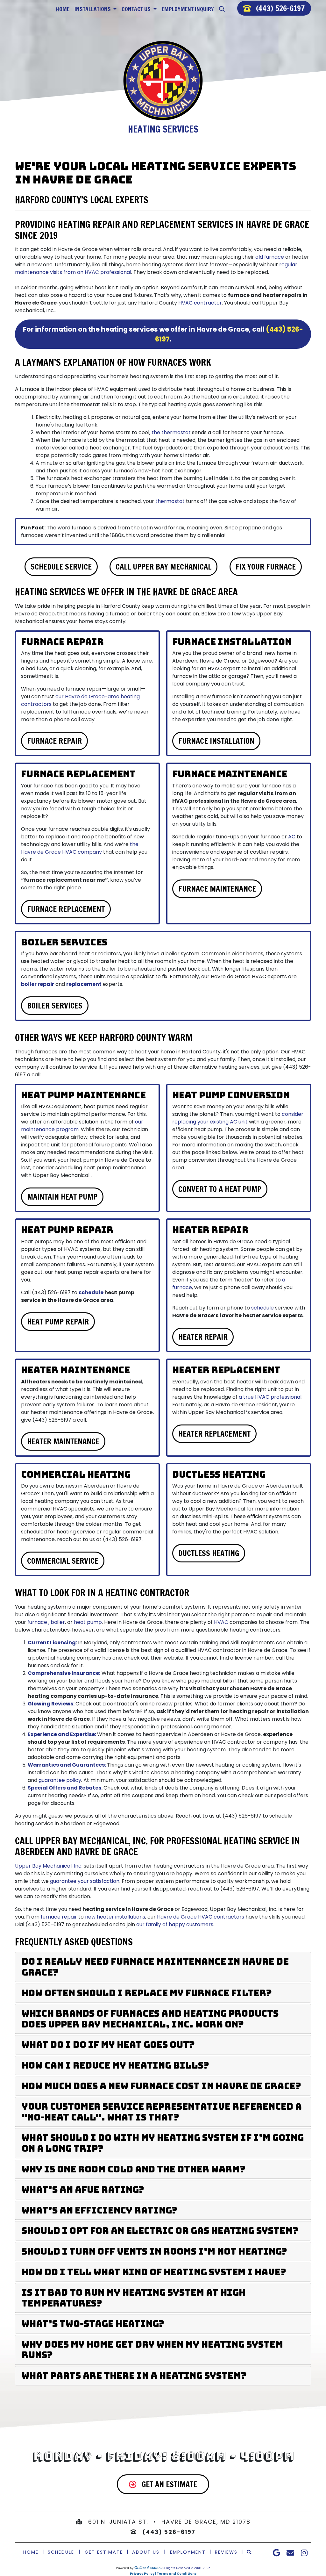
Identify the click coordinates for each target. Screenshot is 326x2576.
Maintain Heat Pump (62, 1197)
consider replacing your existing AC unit (238, 1118)
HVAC (221, 1622)
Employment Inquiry (188, 9)
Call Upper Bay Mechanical (163, 567)
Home (63, 9)
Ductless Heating (209, 1553)
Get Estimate (104, 2552)
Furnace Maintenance (217, 889)
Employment (188, 2552)
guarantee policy (60, 1780)
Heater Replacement (214, 1434)
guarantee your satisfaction (85, 1881)
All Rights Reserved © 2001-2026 (186, 2568)
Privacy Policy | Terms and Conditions (163, 2574)
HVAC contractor (200, 303)
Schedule (61, 2552)
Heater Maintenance (63, 1441)
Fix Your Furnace (266, 567)
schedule (91, 1292)
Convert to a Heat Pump (220, 1189)
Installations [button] (93, 9)
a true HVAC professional (270, 1397)
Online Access (148, 2568)
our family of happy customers (175, 1924)
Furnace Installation (216, 741)
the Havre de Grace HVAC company (80, 848)
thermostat (170, 501)
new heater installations (115, 1917)
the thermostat (171, 432)
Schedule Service (61, 567)
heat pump (88, 1622)
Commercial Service (63, 1561)
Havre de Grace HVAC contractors (201, 1917)
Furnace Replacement (66, 909)
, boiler (57, 1622)
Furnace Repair (54, 741)
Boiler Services (55, 1006)
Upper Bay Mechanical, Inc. (49, 1866)
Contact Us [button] (137, 9)
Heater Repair (203, 1337)
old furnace (270, 257)
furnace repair (59, 1917)
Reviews (226, 2552)
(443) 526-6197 (280, 8)
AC (292, 837)
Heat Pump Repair (58, 1322)
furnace (37, 1622)
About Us (146, 2552)
